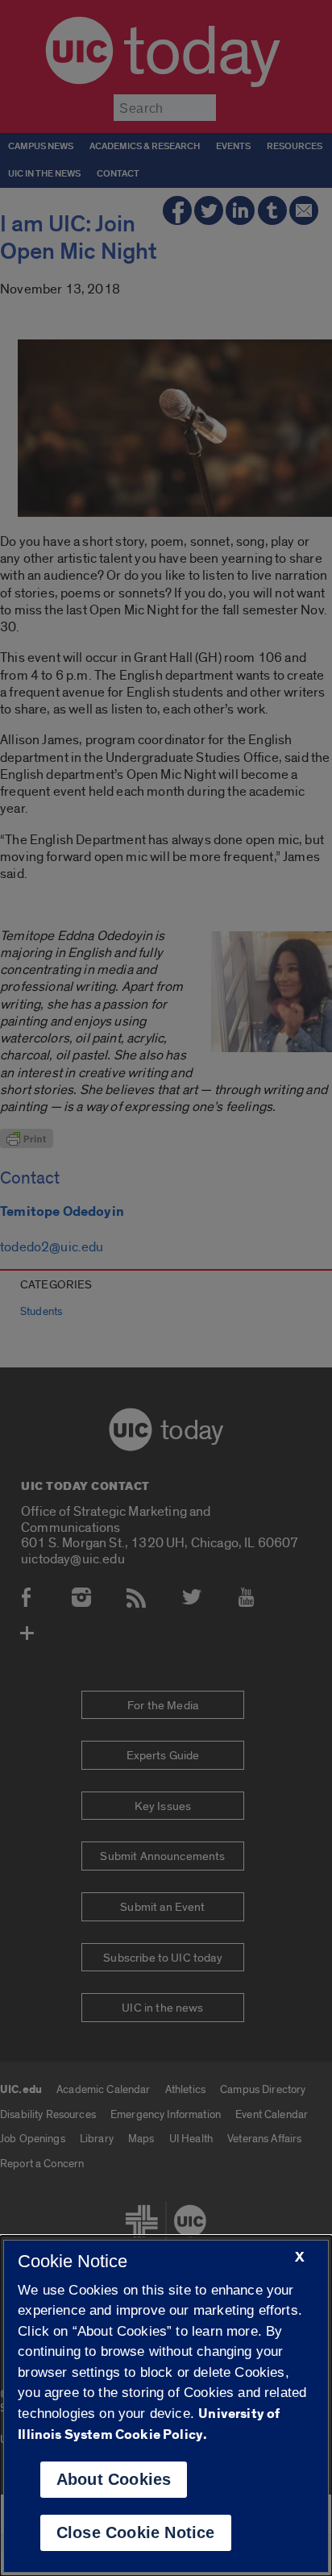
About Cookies (114, 2479)
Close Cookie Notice (136, 2532)
